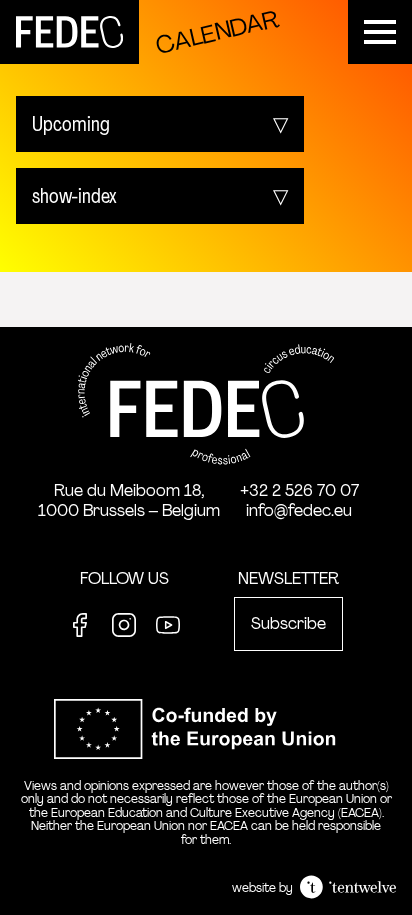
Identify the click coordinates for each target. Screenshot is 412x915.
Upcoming (71, 124)
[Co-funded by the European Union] (206, 769)
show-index (74, 196)
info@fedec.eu (299, 510)
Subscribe (288, 623)
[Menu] (380, 32)
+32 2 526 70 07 (299, 490)
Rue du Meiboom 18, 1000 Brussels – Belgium (129, 500)
